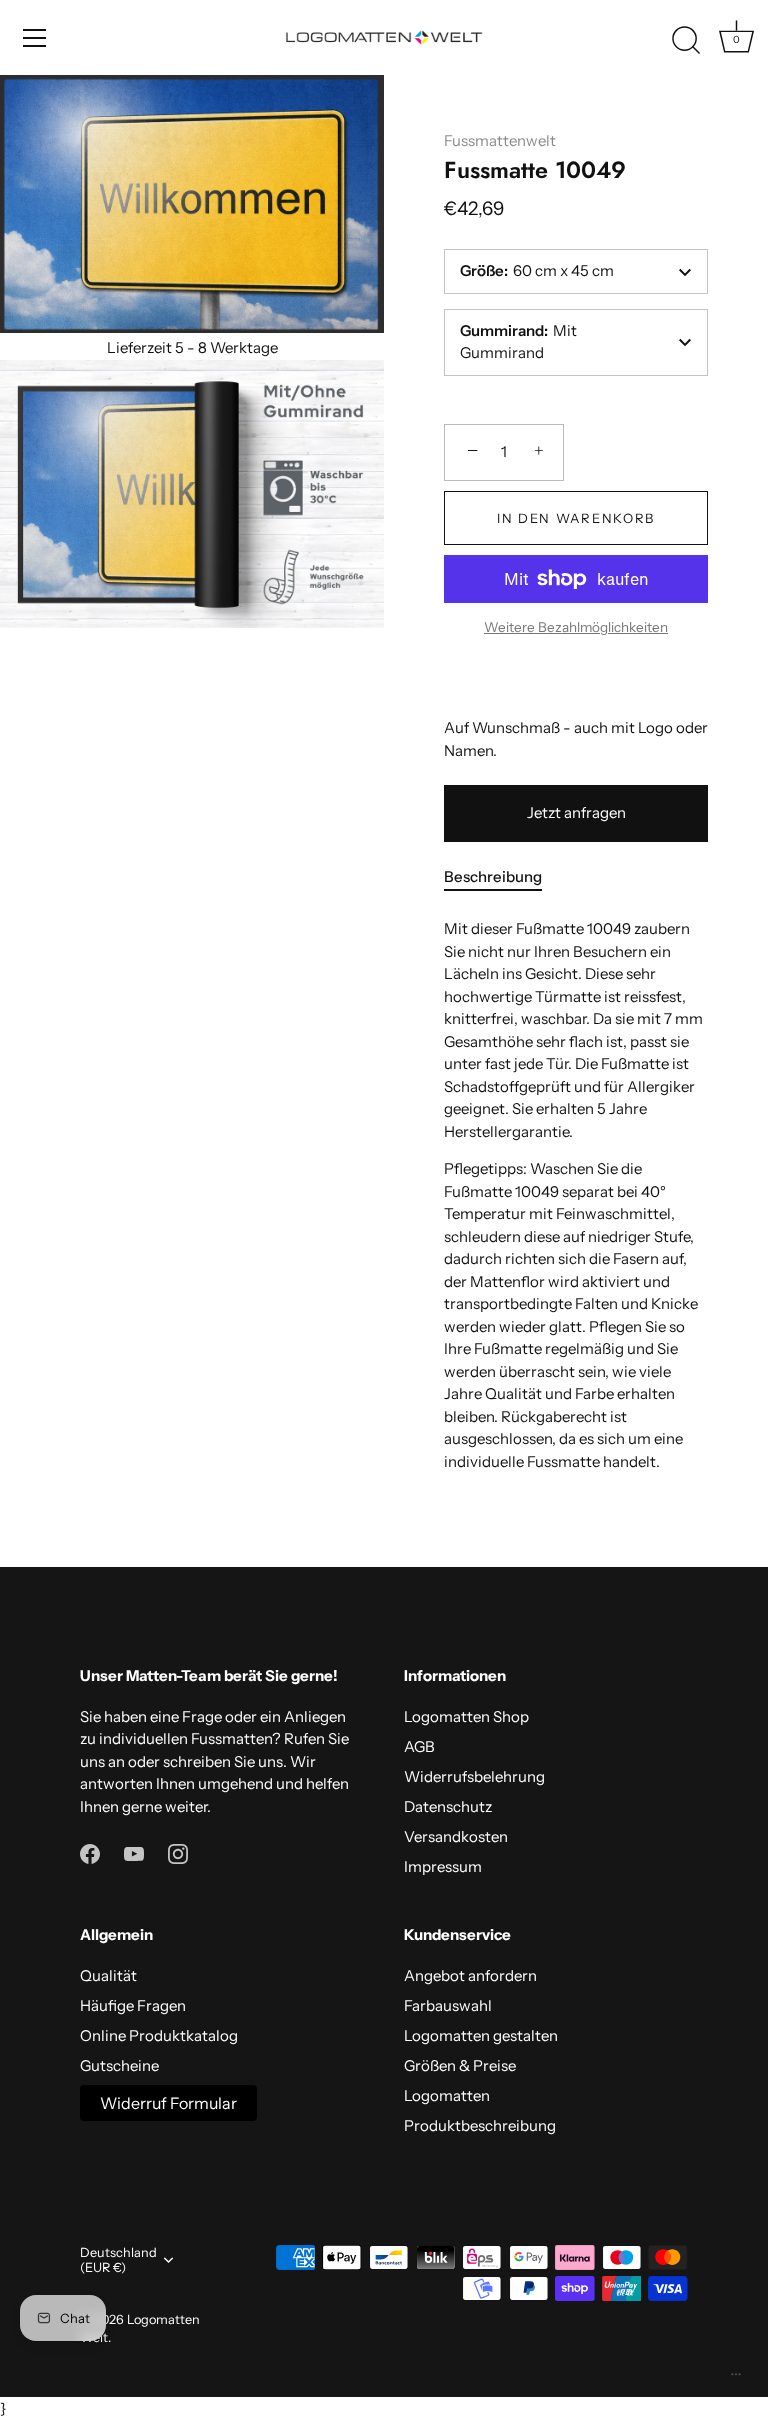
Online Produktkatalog (159, 2035)
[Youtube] (134, 1852)
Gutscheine (119, 2065)
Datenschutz (448, 1806)
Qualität (108, 1975)
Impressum (443, 1866)
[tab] (503, 877)
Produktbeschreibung (480, 2125)
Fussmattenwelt (500, 140)
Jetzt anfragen (576, 812)
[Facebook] (90, 1852)
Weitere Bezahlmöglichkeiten (576, 627)
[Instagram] (178, 1852)
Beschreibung (493, 876)
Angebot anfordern (470, 1975)
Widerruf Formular (168, 2103)
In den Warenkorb (576, 518)
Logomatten (447, 2095)
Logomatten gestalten (481, 2035)
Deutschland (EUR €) (118, 2260)
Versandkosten (456, 1836)
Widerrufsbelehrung (474, 1776)
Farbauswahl (448, 2005)
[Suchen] (686, 41)
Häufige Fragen (133, 2005)
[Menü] (35, 38)
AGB (419, 1746)
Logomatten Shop (466, 1716)
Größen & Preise (460, 2065)
